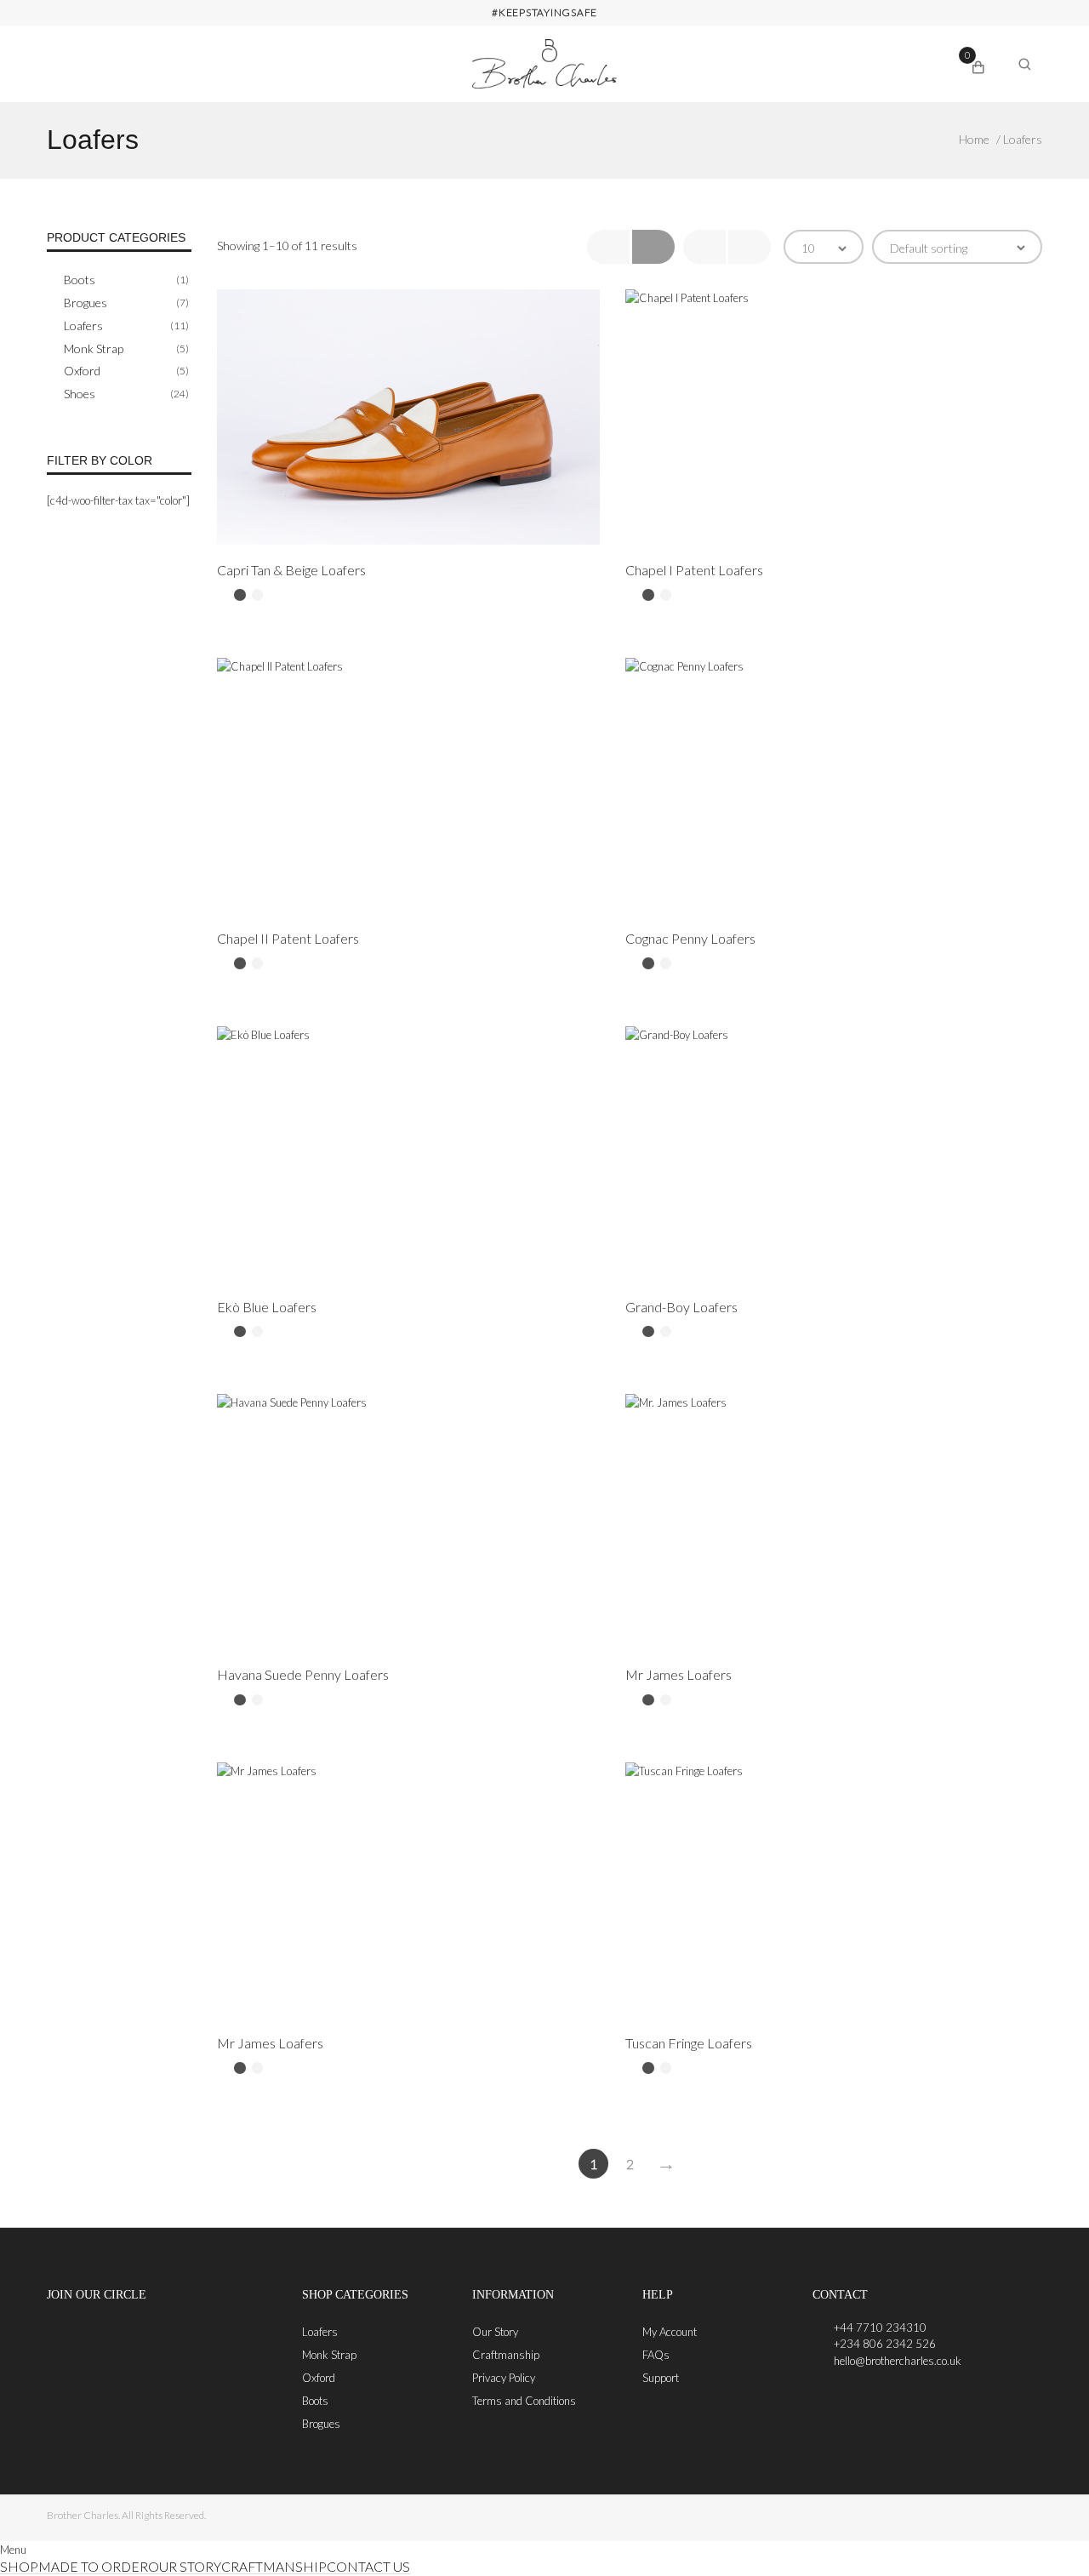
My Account (670, 2332)
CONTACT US (368, 2567)
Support (661, 2378)
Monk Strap (94, 348)
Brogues (86, 303)
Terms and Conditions (524, 2401)
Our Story (495, 2332)
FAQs (656, 2355)
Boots (80, 280)
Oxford (82, 371)
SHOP (19, 2567)
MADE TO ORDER (93, 2567)
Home (974, 139)
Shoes (80, 394)
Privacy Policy (504, 2378)
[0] (978, 65)
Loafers (83, 326)
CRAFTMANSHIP (274, 2567)
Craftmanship (506, 2355)
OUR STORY (185, 2567)
